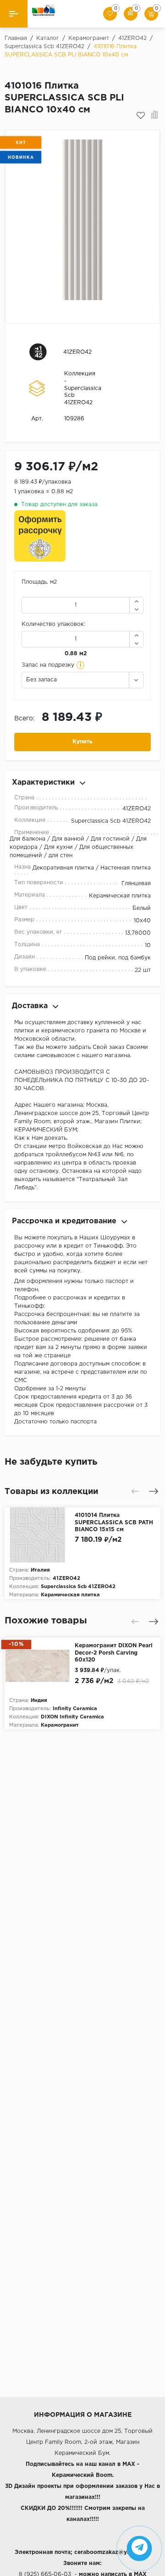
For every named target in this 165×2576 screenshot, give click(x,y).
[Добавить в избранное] (141, 116)
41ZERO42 (77, 352)
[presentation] (135, 1491)
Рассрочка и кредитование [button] (64, 1221)
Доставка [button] (30, 1006)
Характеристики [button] (43, 783)
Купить (82, 742)
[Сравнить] (155, 116)
